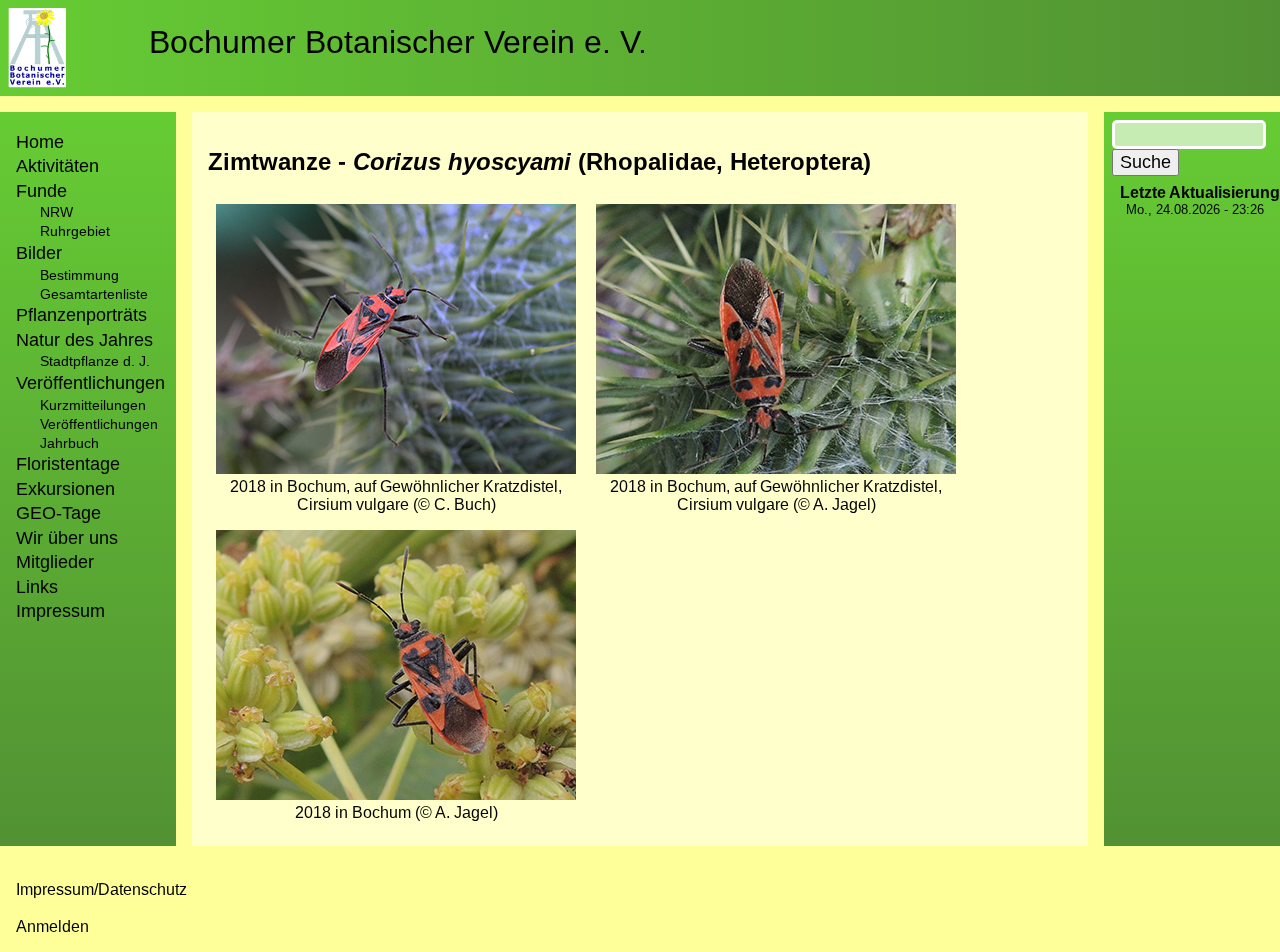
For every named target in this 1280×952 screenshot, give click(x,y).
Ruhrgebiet (75, 231)
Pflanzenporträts (81, 315)
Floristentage (68, 464)
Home (40, 142)
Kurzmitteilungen (93, 405)
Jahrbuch (69, 443)
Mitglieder (55, 562)
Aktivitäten (57, 166)
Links (37, 587)
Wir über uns (67, 538)
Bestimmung (79, 275)
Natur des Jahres (84, 340)
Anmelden (52, 926)
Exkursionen (65, 489)
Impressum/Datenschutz (101, 889)
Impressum (60, 611)
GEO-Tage (58, 513)
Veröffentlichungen (99, 424)
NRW (56, 212)
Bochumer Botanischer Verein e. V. (398, 42)
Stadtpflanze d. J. (95, 361)
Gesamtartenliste (94, 294)
